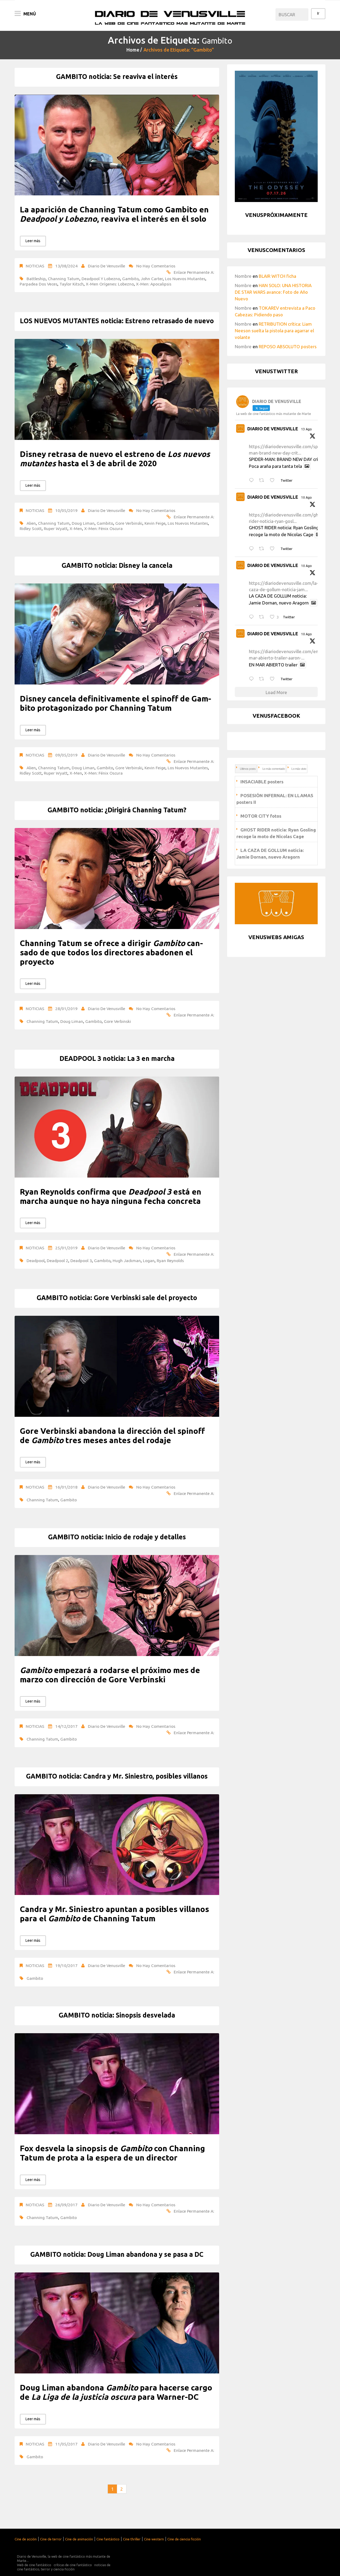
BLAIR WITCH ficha (277, 276)
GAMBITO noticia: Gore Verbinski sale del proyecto (117, 1298)
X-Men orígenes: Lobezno (110, 284)
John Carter (152, 279)
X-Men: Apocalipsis (154, 284)
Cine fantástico (108, 2539)
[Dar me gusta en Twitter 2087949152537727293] (274, 480)
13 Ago (307, 429)
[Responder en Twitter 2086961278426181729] (253, 617)
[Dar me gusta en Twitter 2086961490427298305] (274, 549)
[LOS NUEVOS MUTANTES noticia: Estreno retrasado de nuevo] (117, 389)
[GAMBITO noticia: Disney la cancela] (117, 634)
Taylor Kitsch (72, 284)
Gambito (130, 279)
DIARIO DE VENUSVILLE (273, 429)
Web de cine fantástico (34, 2565)
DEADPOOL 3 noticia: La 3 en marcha (117, 1058)
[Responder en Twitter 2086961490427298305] (253, 549)
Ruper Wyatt (56, 528)
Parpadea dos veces (39, 284)
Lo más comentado (274, 769)
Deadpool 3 (81, 1260)
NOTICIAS (35, 266)
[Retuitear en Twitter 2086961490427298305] (263, 549)
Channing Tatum (64, 279)
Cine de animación (79, 2539)
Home (133, 50)
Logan (149, 1260)
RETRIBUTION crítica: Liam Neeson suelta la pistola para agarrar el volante (274, 331)
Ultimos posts (248, 769)
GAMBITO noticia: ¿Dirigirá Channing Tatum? (117, 810)
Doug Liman (83, 523)
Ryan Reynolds (170, 1260)
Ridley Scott (31, 528)
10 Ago (307, 497)
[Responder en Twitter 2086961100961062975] (253, 679)
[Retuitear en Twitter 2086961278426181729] (263, 617)
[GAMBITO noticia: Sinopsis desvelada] (117, 2084)
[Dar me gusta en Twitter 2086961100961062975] (274, 679)
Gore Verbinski (129, 523)
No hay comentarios (156, 266)
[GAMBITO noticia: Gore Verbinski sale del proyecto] (117, 1366)
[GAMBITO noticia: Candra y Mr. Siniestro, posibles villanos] (117, 1845)
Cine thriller (132, 2539)
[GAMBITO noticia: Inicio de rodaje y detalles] (117, 1606)
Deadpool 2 (58, 1260)
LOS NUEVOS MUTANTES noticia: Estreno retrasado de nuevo (117, 321)
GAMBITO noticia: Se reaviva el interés (117, 77)
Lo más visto (299, 769)
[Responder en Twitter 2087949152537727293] (253, 480)
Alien (31, 523)
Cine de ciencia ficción (184, 2539)
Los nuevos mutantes (185, 279)
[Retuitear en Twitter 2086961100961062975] (263, 679)
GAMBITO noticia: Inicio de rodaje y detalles (117, 1537)
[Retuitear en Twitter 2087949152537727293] (263, 480)
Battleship (36, 279)
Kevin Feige (155, 523)
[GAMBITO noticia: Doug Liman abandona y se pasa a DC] (117, 2323)
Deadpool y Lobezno (101, 279)
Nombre (243, 276)
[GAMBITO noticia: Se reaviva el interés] (117, 145)
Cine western (154, 2539)
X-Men (76, 528)
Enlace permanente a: (194, 272)
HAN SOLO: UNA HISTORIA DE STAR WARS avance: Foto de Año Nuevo (273, 292)
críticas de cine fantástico (73, 2565)
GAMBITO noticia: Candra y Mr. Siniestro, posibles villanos (117, 1776)
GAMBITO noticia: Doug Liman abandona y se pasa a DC (117, 2254)
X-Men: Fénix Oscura (103, 528)
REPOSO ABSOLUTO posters (288, 346)
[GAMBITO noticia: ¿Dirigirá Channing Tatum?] (117, 879)
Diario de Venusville (107, 266)
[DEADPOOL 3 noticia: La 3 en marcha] (117, 1127)
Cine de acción (26, 2539)
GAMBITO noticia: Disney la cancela (117, 565)
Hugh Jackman (127, 1260)
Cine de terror (51, 2539)
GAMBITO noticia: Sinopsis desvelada (117, 2015)
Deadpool (36, 1260)
